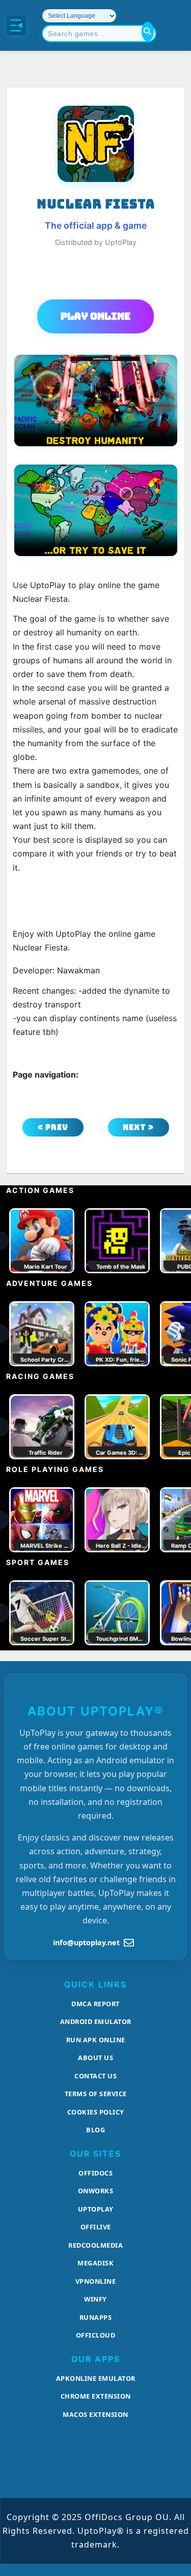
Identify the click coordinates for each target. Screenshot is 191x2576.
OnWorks (96, 2191)
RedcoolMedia (95, 2245)
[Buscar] (148, 32)
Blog (95, 2130)
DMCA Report (95, 2004)
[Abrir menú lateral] (16, 25)
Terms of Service (96, 2094)
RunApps (96, 2317)
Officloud (96, 2335)
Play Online (95, 316)
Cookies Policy (96, 2112)
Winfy (95, 2299)
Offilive (96, 2227)
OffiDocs (95, 2173)
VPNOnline (96, 2281)
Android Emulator (96, 2021)
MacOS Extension (95, 2414)
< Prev (53, 1127)
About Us (95, 2058)
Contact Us (95, 2076)
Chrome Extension (96, 2396)
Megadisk (95, 2263)
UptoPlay (96, 2209)
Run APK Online (96, 2040)
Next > (138, 1127)
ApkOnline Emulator (96, 2378)
